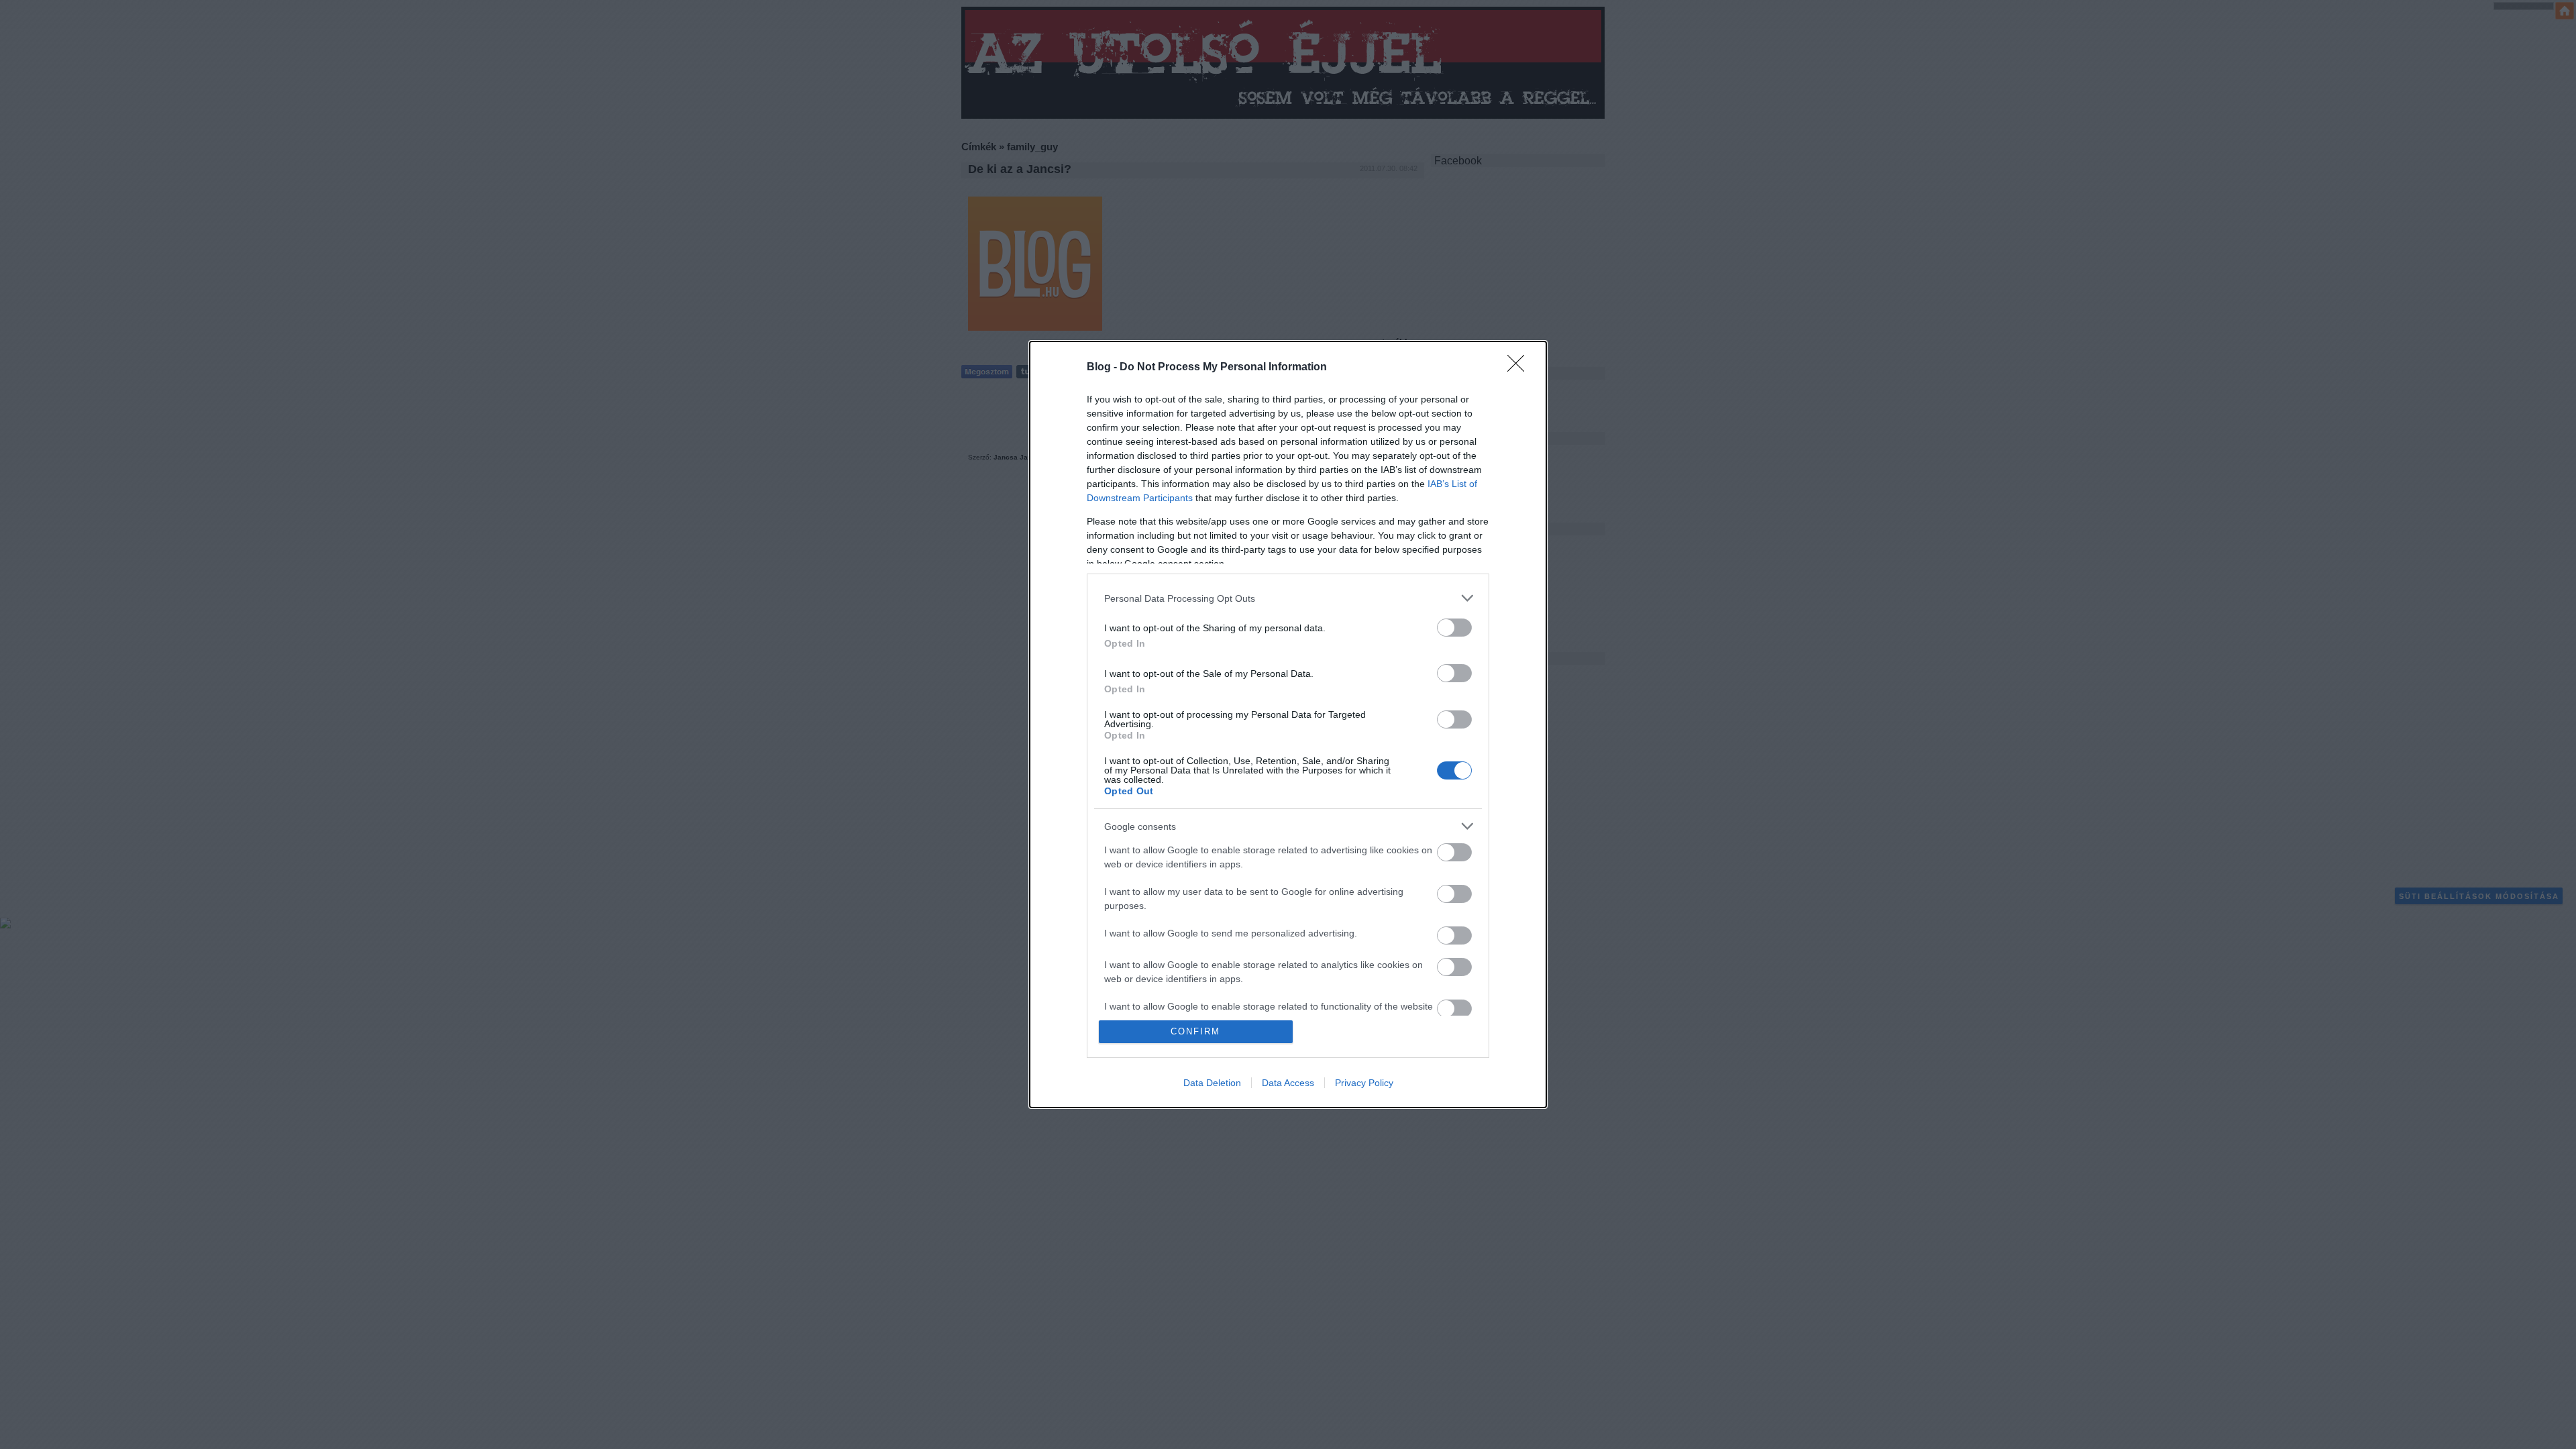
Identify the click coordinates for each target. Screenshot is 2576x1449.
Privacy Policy (1364, 1083)
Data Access (1288, 1083)
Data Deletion (1212, 1083)
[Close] (1520, 368)
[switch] (1454, 628)
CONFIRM (1195, 1031)
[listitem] (1288, 598)
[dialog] (1288, 724)
